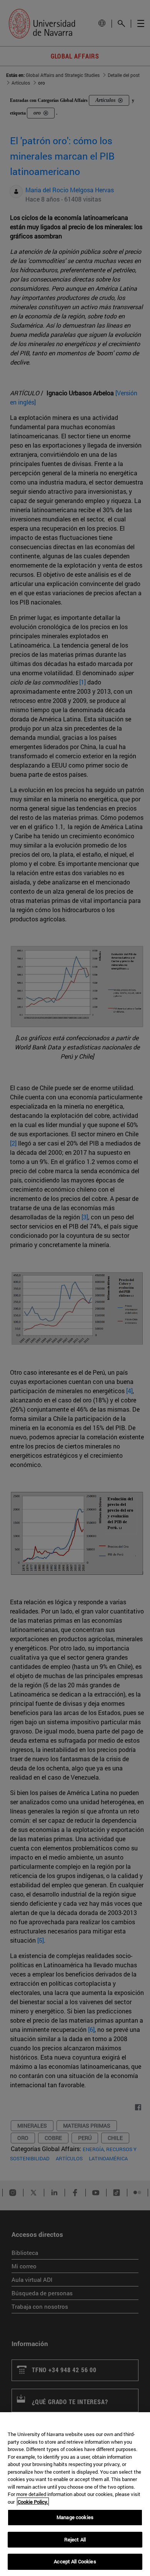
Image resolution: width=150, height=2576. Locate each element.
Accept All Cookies (75, 2561)
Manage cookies (75, 2517)
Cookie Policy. (33, 2502)
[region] (75, 2494)
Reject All (75, 2539)
